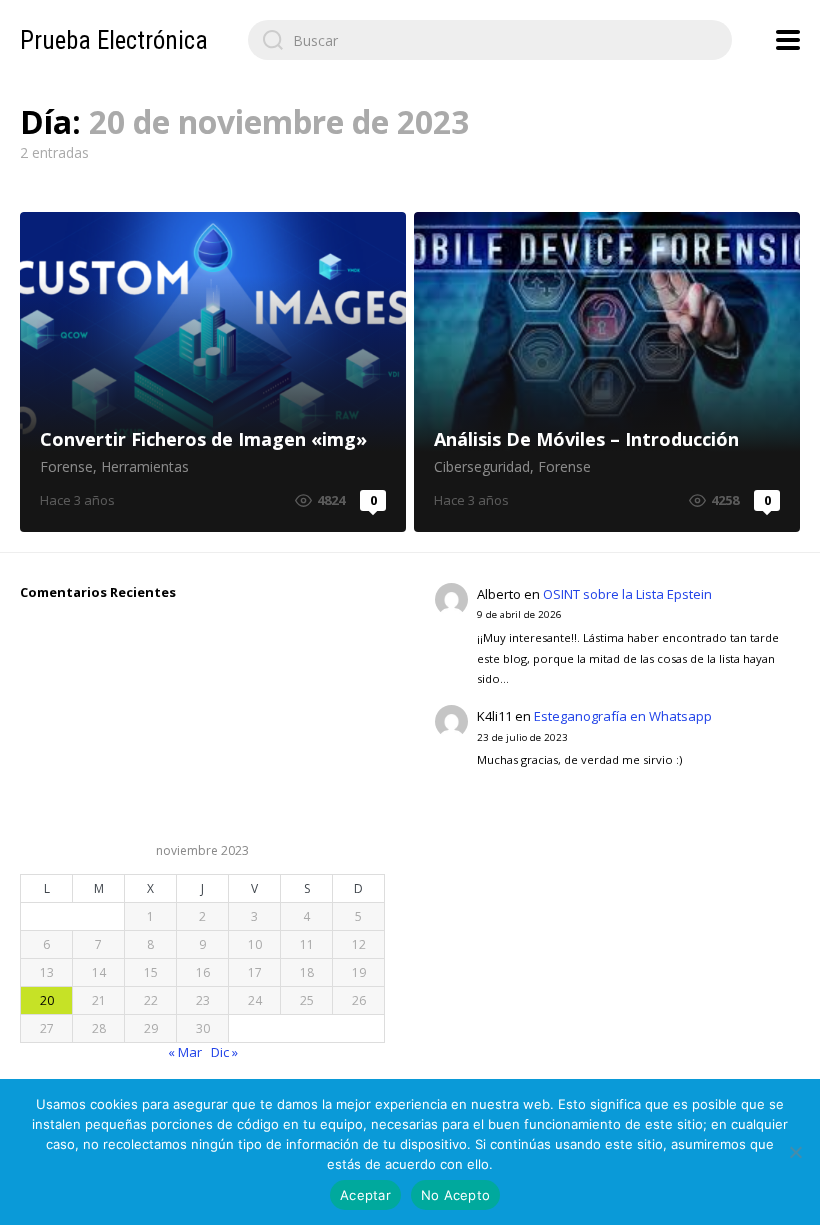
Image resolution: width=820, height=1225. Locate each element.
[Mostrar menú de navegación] (788, 40)
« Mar (185, 1052)
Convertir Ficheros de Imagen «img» (213, 372)
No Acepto (455, 1195)
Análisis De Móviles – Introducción (607, 372)
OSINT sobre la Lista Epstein (627, 594)
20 (47, 1000)
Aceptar (365, 1195)
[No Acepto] (795, 1152)
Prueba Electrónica (114, 40)
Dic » (224, 1052)
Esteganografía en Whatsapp (623, 716)
